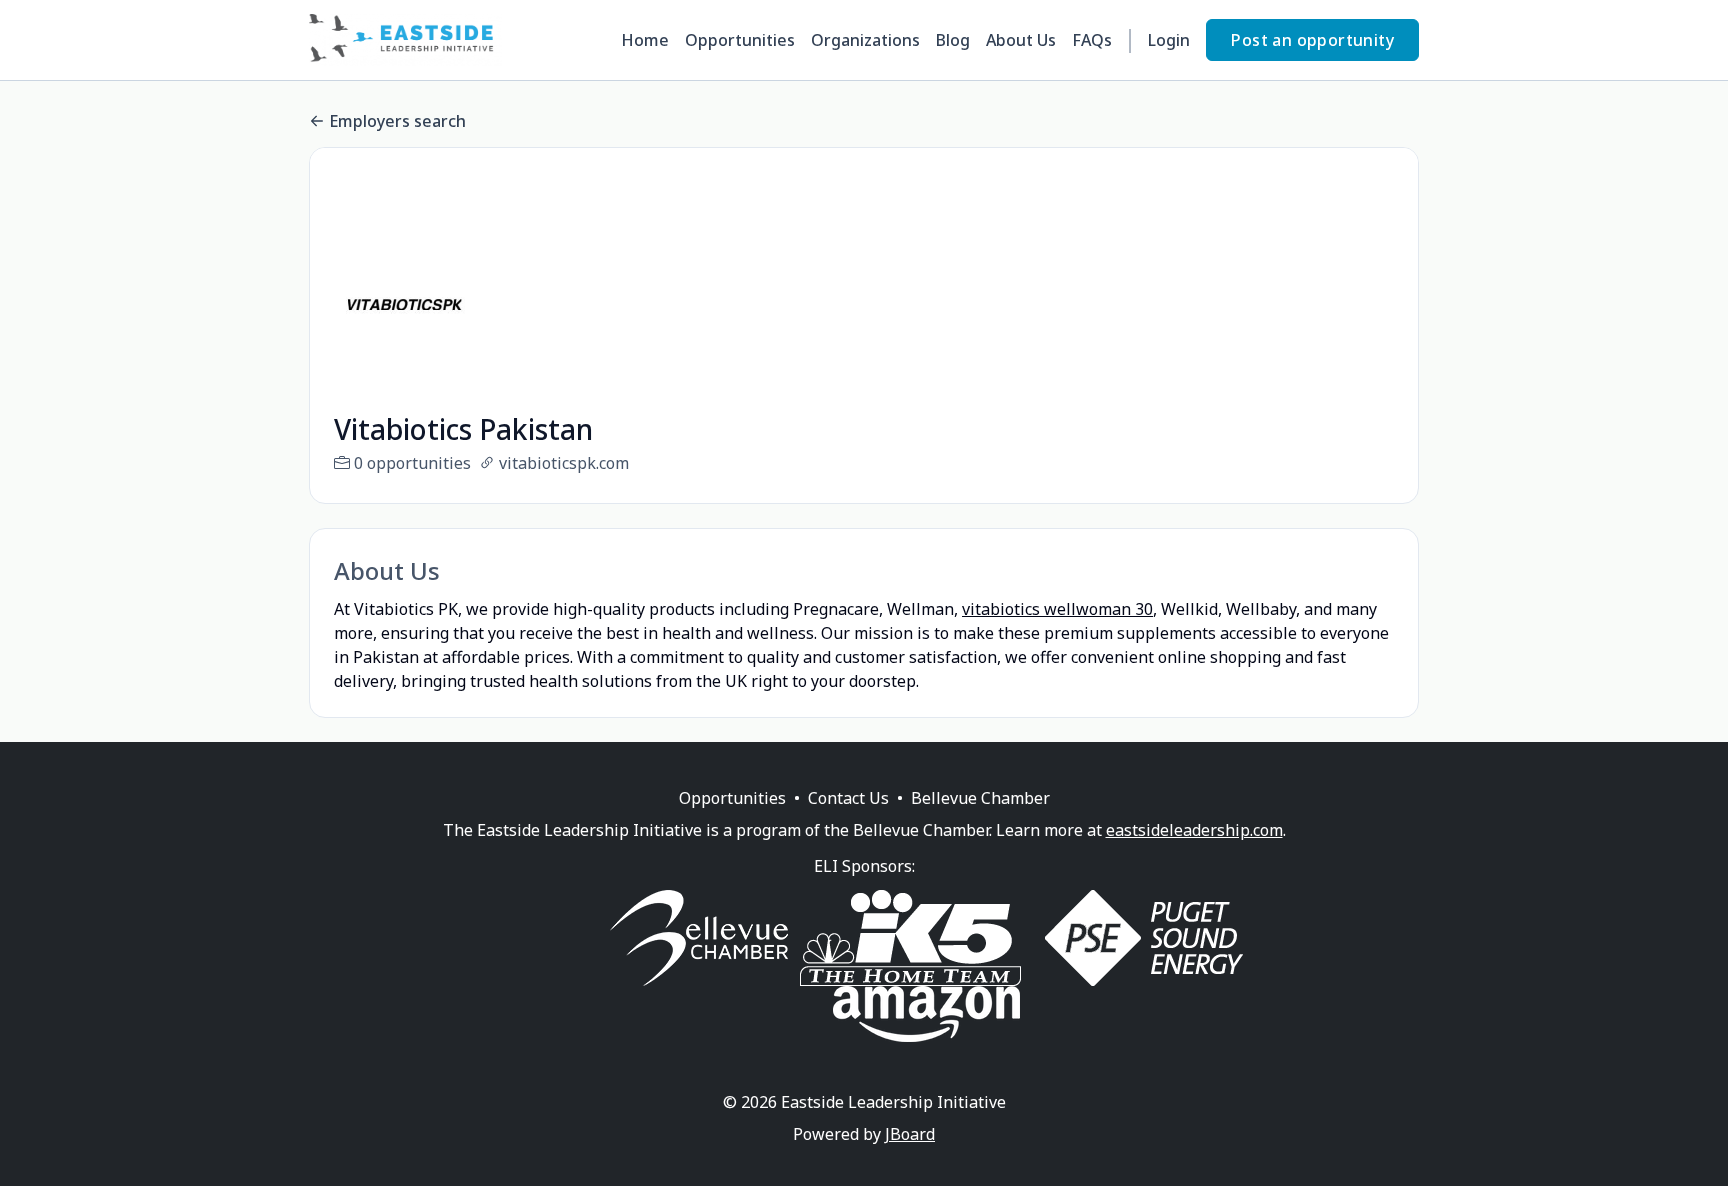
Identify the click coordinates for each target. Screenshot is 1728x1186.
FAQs (1092, 40)
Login (1169, 40)
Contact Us (848, 798)
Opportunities (740, 40)
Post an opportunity (1312, 40)
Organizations (865, 40)
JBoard (910, 1134)
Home (645, 40)
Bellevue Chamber (980, 798)
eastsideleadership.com (1194, 830)
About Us (1021, 40)
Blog (953, 40)
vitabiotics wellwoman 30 (1057, 609)
